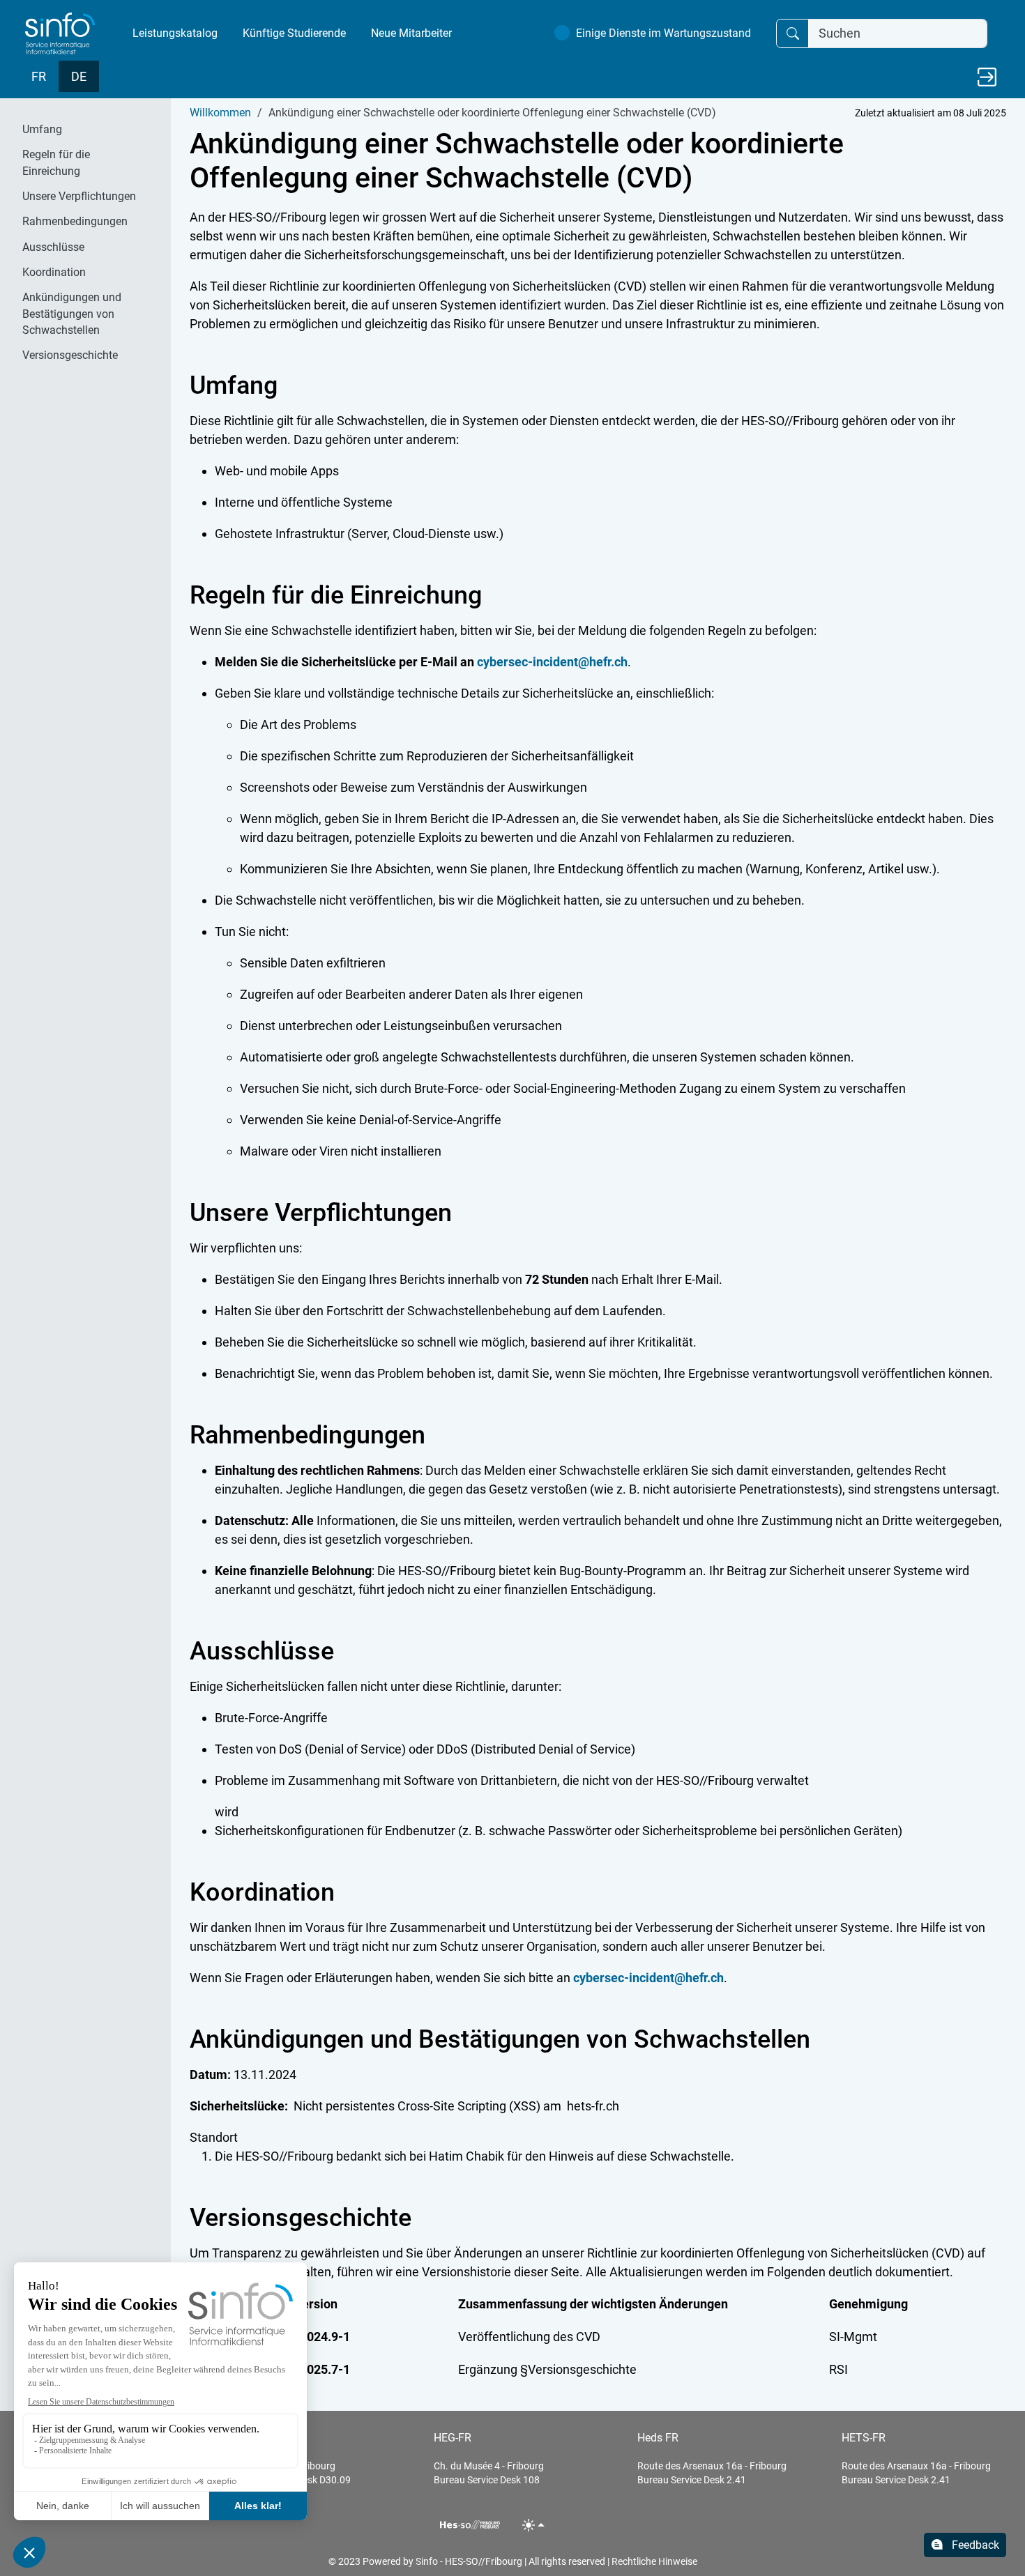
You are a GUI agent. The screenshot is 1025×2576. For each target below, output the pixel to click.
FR (39, 76)
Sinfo (427, 2561)
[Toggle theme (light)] (534, 2525)
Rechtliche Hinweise (654, 2561)
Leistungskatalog (175, 33)
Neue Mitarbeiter (411, 33)
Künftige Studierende (294, 33)
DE (79, 76)
